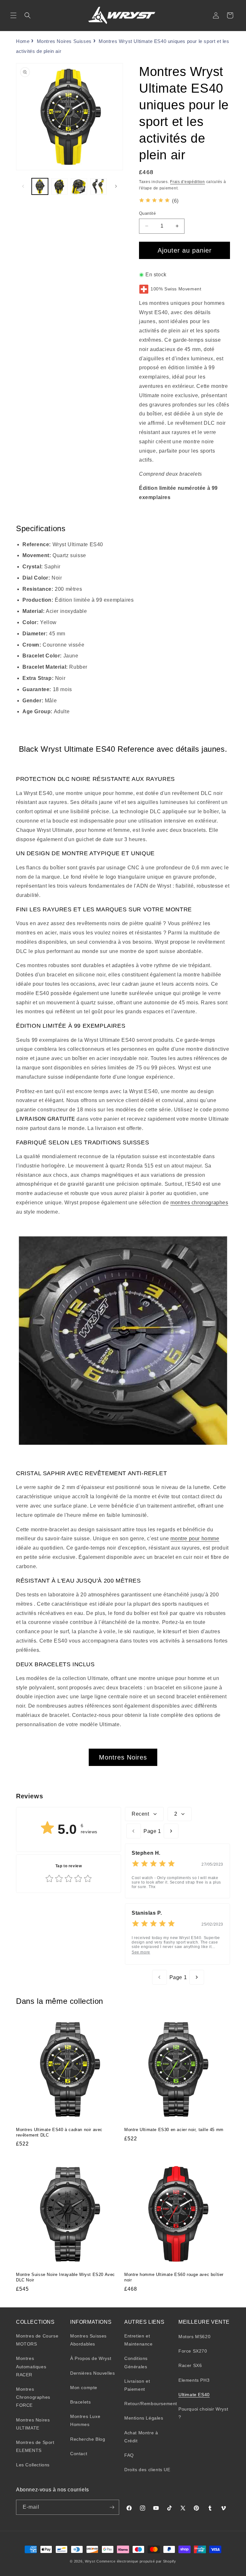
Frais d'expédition (188, 182)
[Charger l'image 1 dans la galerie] (40, 186)
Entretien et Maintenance (139, 2340)
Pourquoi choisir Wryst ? (203, 2413)
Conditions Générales (136, 2362)
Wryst (90, 2561)
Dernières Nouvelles (92, 2373)
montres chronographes (199, 1203)
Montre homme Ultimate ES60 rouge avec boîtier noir (174, 2277)
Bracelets (80, 2402)
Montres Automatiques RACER (31, 2366)
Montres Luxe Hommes (85, 2420)
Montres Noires (123, 1757)
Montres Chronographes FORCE (33, 2397)
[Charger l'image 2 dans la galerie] (59, 186)
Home (23, 41)
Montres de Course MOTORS (37, 2340)
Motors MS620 (194, 2337)
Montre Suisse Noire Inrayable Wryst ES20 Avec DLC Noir (66, 2277)
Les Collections (33, 2465)
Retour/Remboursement (151, 2404)
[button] (13, 15)
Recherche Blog (88, 2439)
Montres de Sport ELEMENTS (35, 2446)
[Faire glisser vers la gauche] (23, 186)
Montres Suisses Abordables (88, 2340)
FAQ (129, 2455)
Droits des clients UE (147, 2470)
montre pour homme (195, 1539)
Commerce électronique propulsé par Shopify (136, 2561)
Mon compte (84, 2388)
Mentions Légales (144, 2418)
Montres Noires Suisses (64, 41)
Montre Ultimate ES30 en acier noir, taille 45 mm (174, 2130)
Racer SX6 (190, 2365)
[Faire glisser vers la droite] (116, 186)
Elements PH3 (194, 2380)
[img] (154, 201)
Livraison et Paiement (137, 2385)
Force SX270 (193, 2351)
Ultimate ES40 (194, 2395)
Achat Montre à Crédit (141, 2437)
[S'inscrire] (112, 2507)
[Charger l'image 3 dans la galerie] (79, 186)
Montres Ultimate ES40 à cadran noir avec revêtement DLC (59, 2132)
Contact (79, 2454)
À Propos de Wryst (91, 2358)
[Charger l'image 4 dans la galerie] (98, 186)
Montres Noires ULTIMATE (33, 2424)
